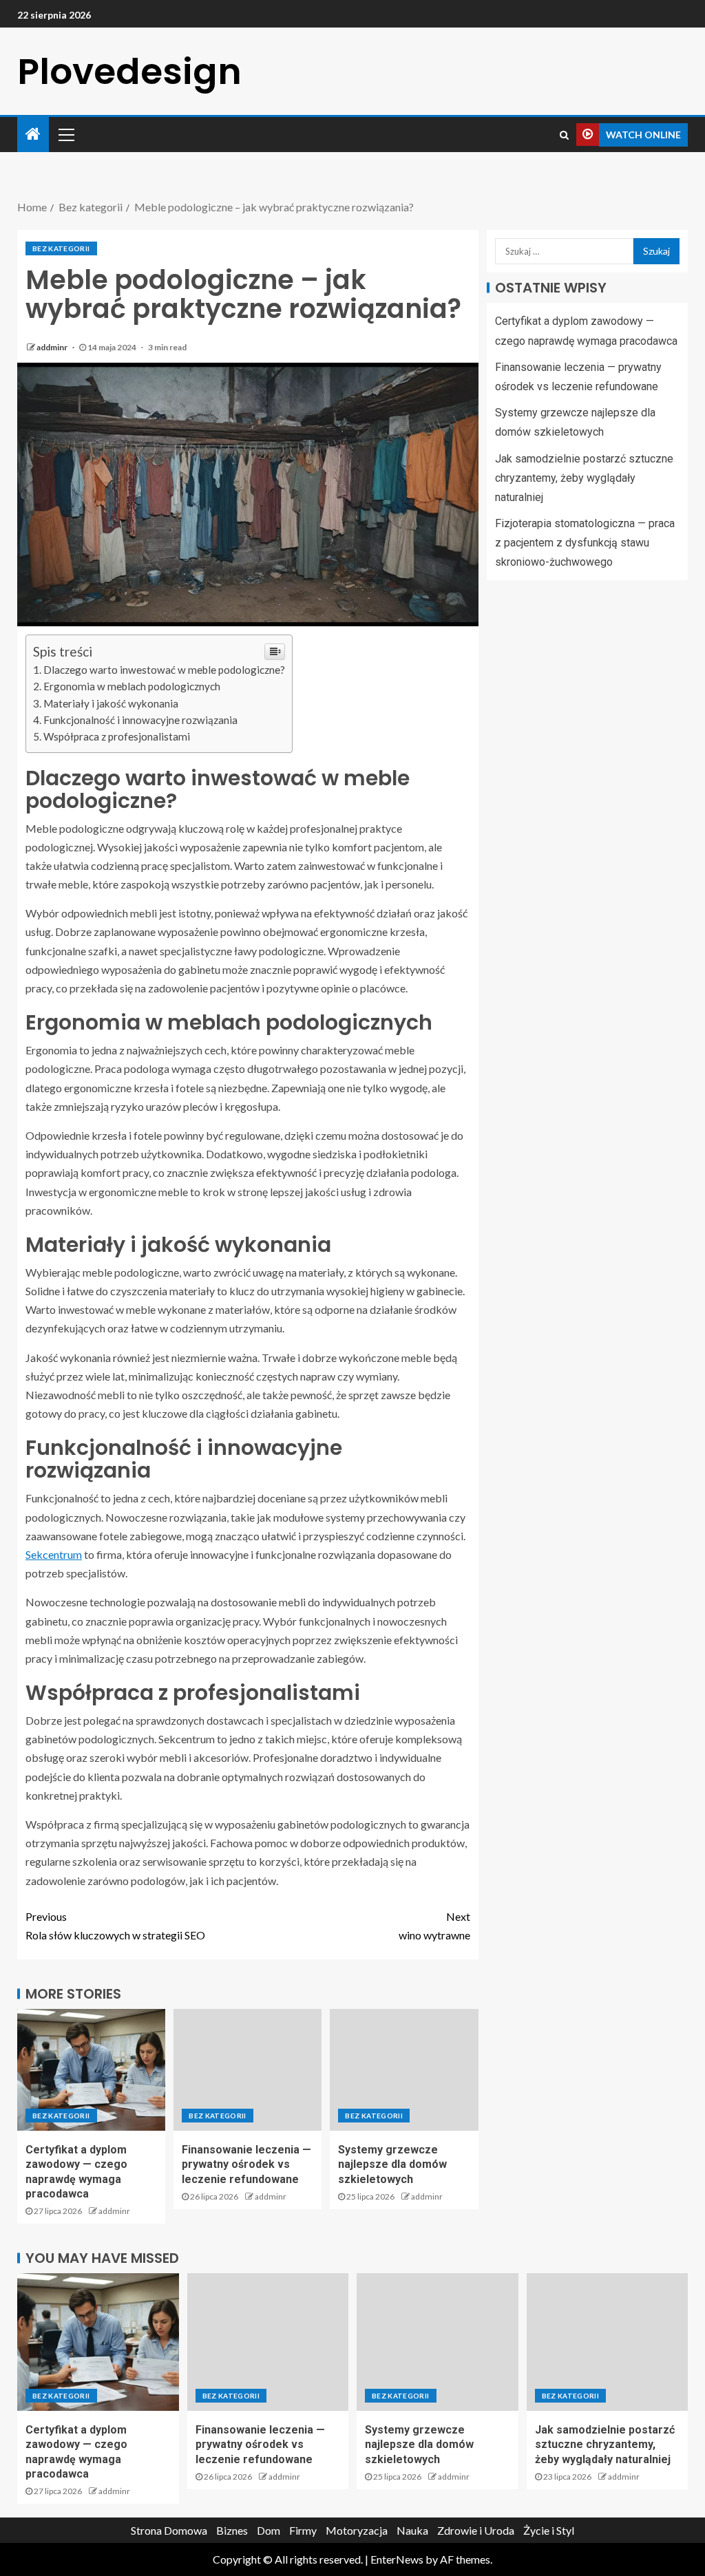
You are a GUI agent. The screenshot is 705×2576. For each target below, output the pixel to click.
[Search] (564, 135)
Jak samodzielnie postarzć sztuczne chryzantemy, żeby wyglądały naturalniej (584, 478)
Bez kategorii (61, 248)
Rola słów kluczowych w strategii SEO (115, 1926)
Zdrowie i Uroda (476, 2530)
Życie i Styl (549, 2530)
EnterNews (397, 2559)
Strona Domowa (169, 2530)
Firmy (303, 2530)
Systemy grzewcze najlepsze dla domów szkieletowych (392, 2164)
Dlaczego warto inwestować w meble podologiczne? (164, 670)
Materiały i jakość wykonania (111, 703)
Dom (269, 2530)
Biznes (232, 2530)
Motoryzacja (357, 2530)
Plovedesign (129, 71)
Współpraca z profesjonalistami (117, 736)
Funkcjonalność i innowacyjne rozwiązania (140, 720)
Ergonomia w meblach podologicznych (132, 686)
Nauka (412, 2530)
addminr (53, 347)
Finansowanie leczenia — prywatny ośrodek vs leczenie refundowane (246, 2164)
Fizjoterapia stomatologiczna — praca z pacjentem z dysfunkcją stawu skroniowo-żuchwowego (585, 543)
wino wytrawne (434, 1926)
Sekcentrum (54, 1554)
